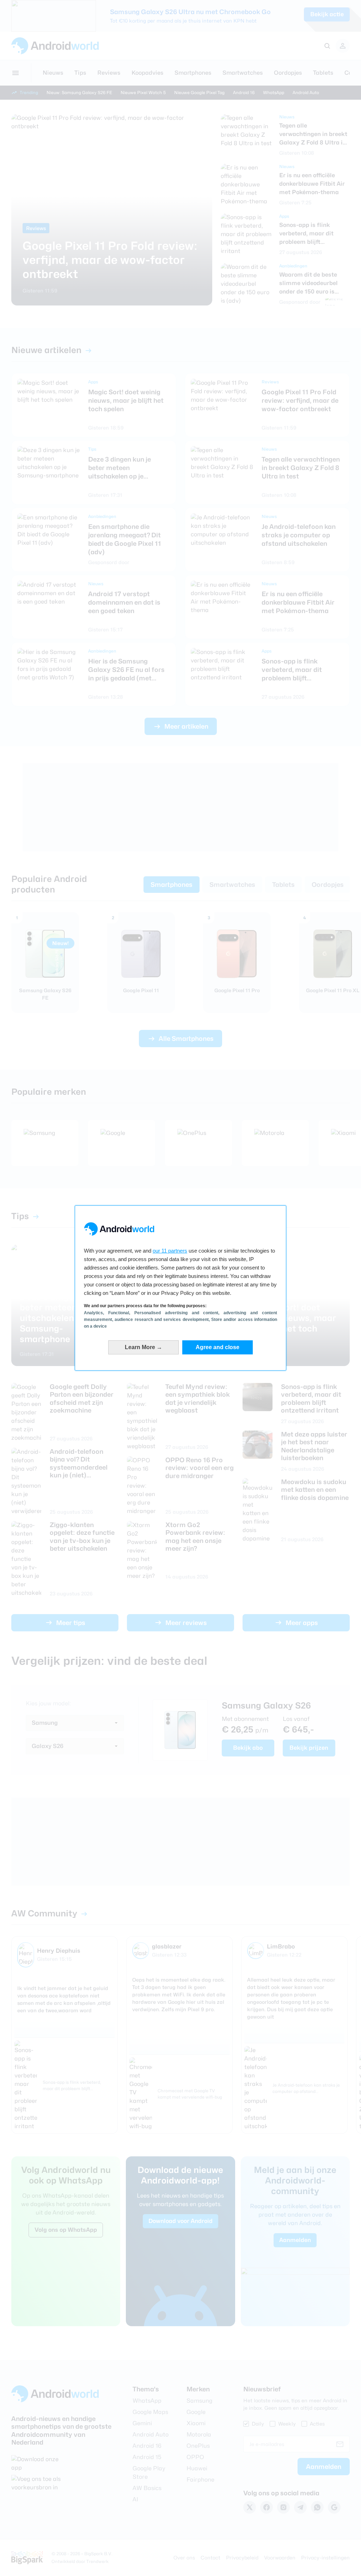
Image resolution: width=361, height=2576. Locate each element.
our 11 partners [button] (170, 1251)
